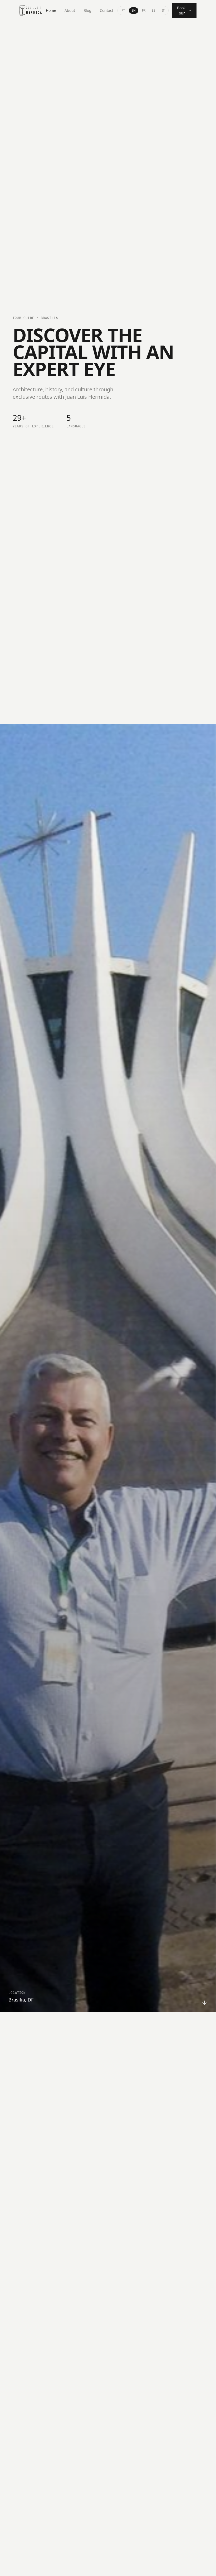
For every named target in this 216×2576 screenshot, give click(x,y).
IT (163, 10)
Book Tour (181, 10)
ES (154, 10)
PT (123, 10)
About (70, 10)
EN (134, 10)
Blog (87, 10)
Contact (107, 10)
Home (51, 10)
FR (144, 10)
